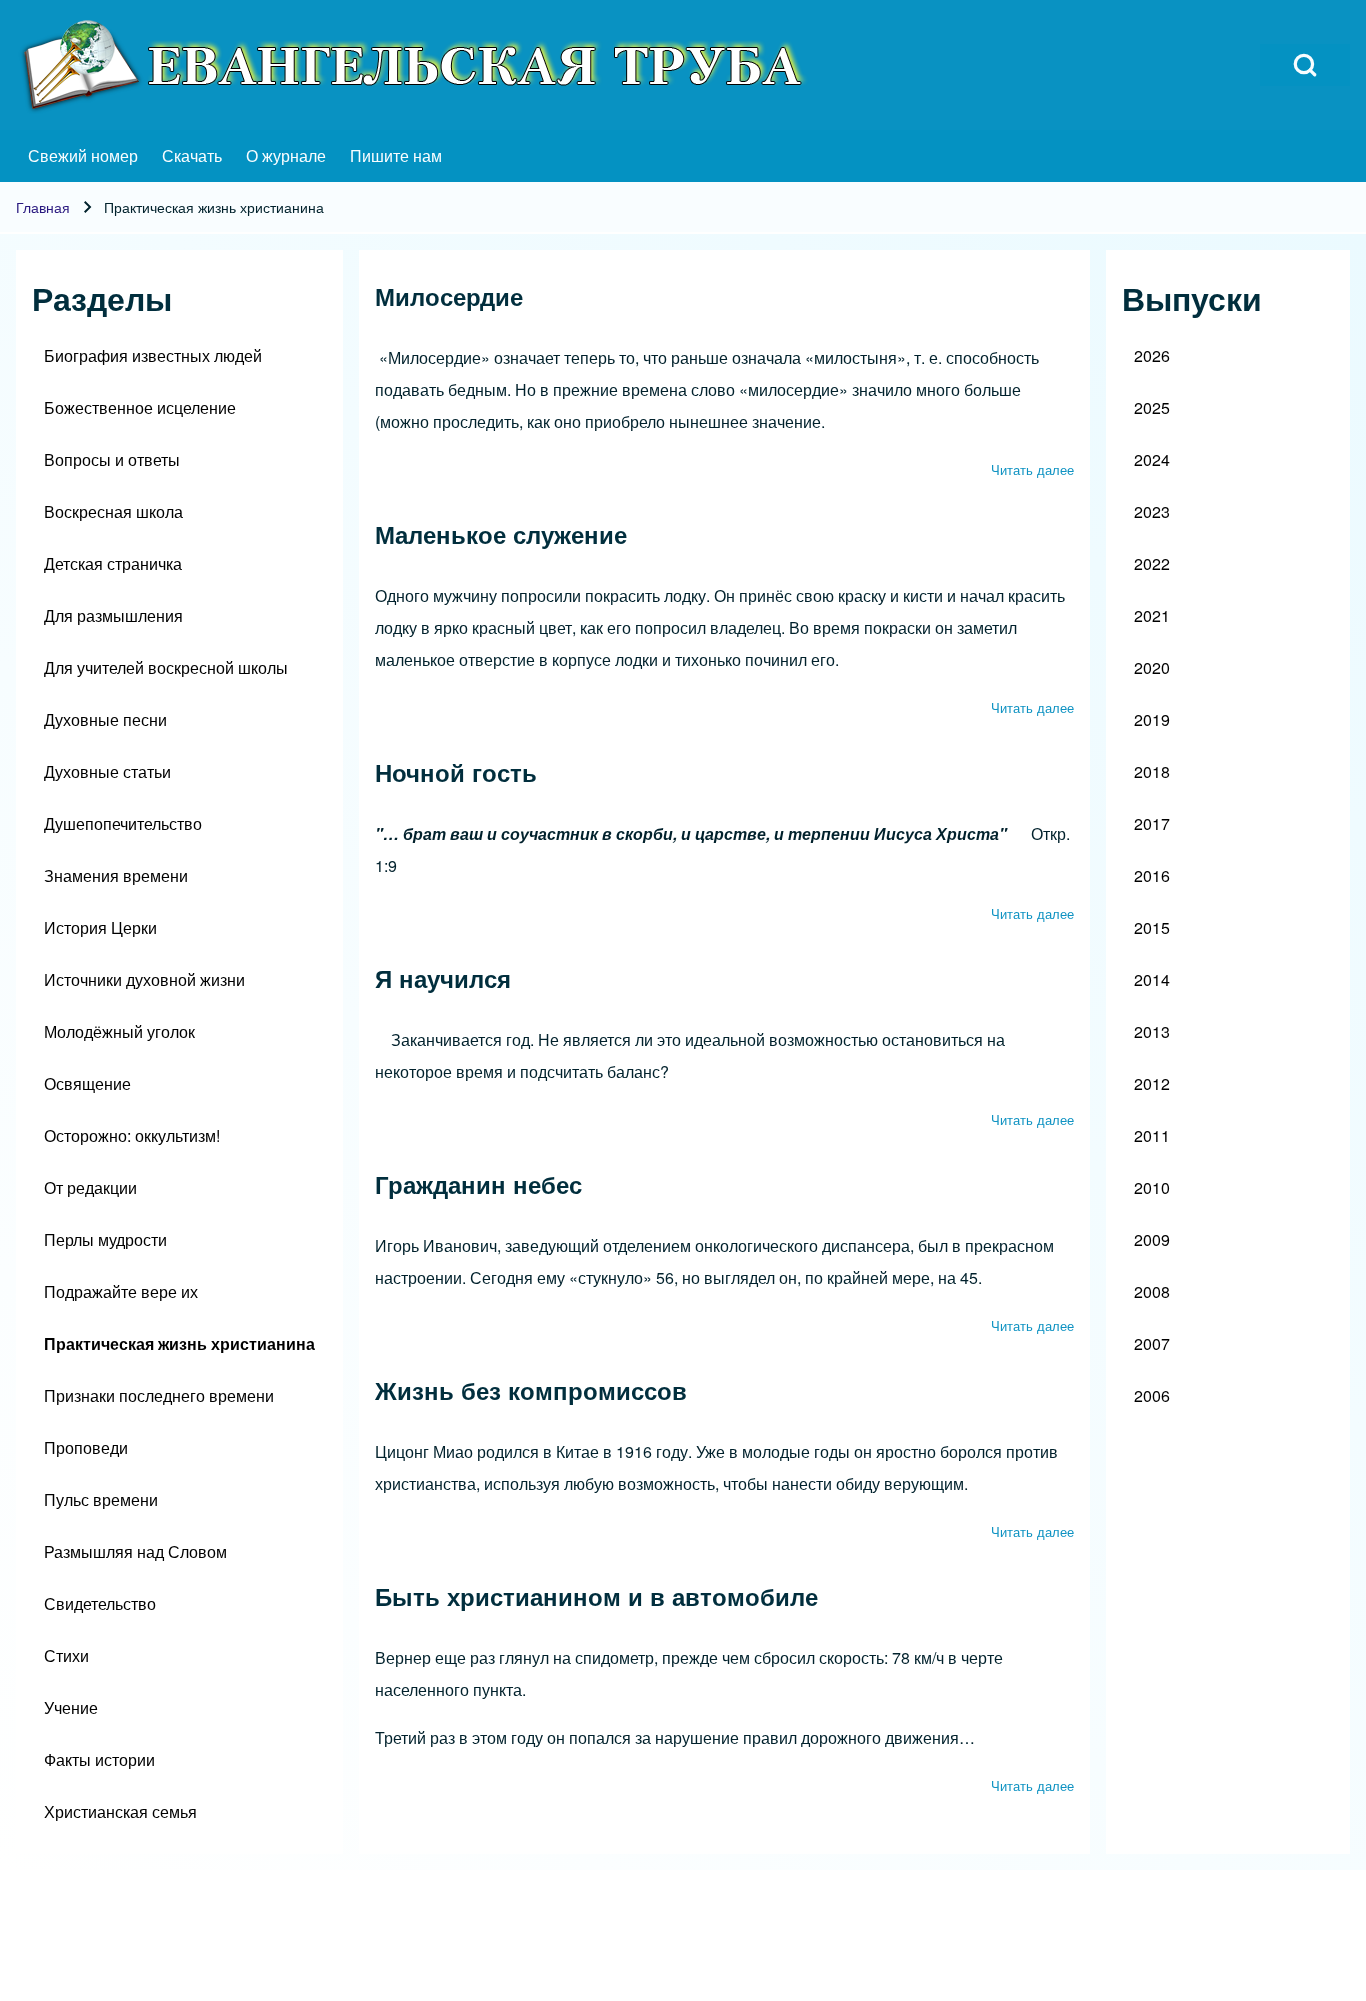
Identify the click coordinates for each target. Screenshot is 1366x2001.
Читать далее (1032, 469)
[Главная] (416, 65)
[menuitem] (83, 156)
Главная (43, 207)
